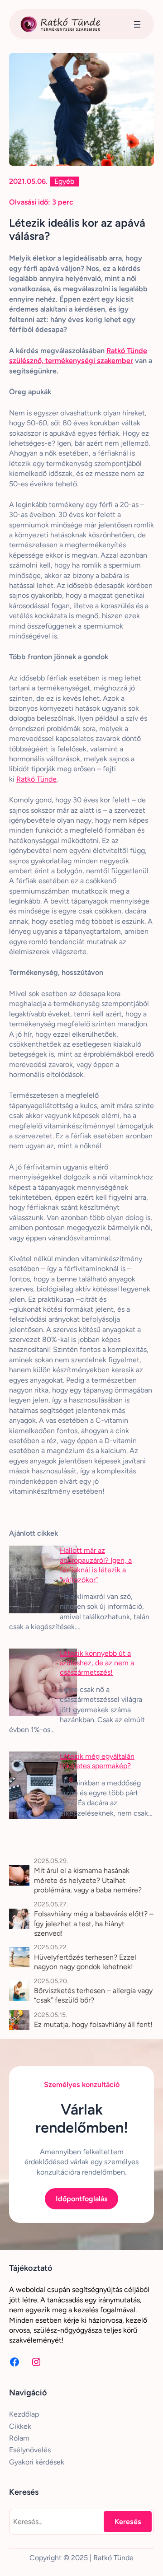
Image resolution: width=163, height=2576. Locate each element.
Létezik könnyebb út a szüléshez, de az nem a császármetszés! (97, 1663)
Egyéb (64, 181)
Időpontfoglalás (82, 2199)
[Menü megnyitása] (137, 24)
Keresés (128, 2522)
